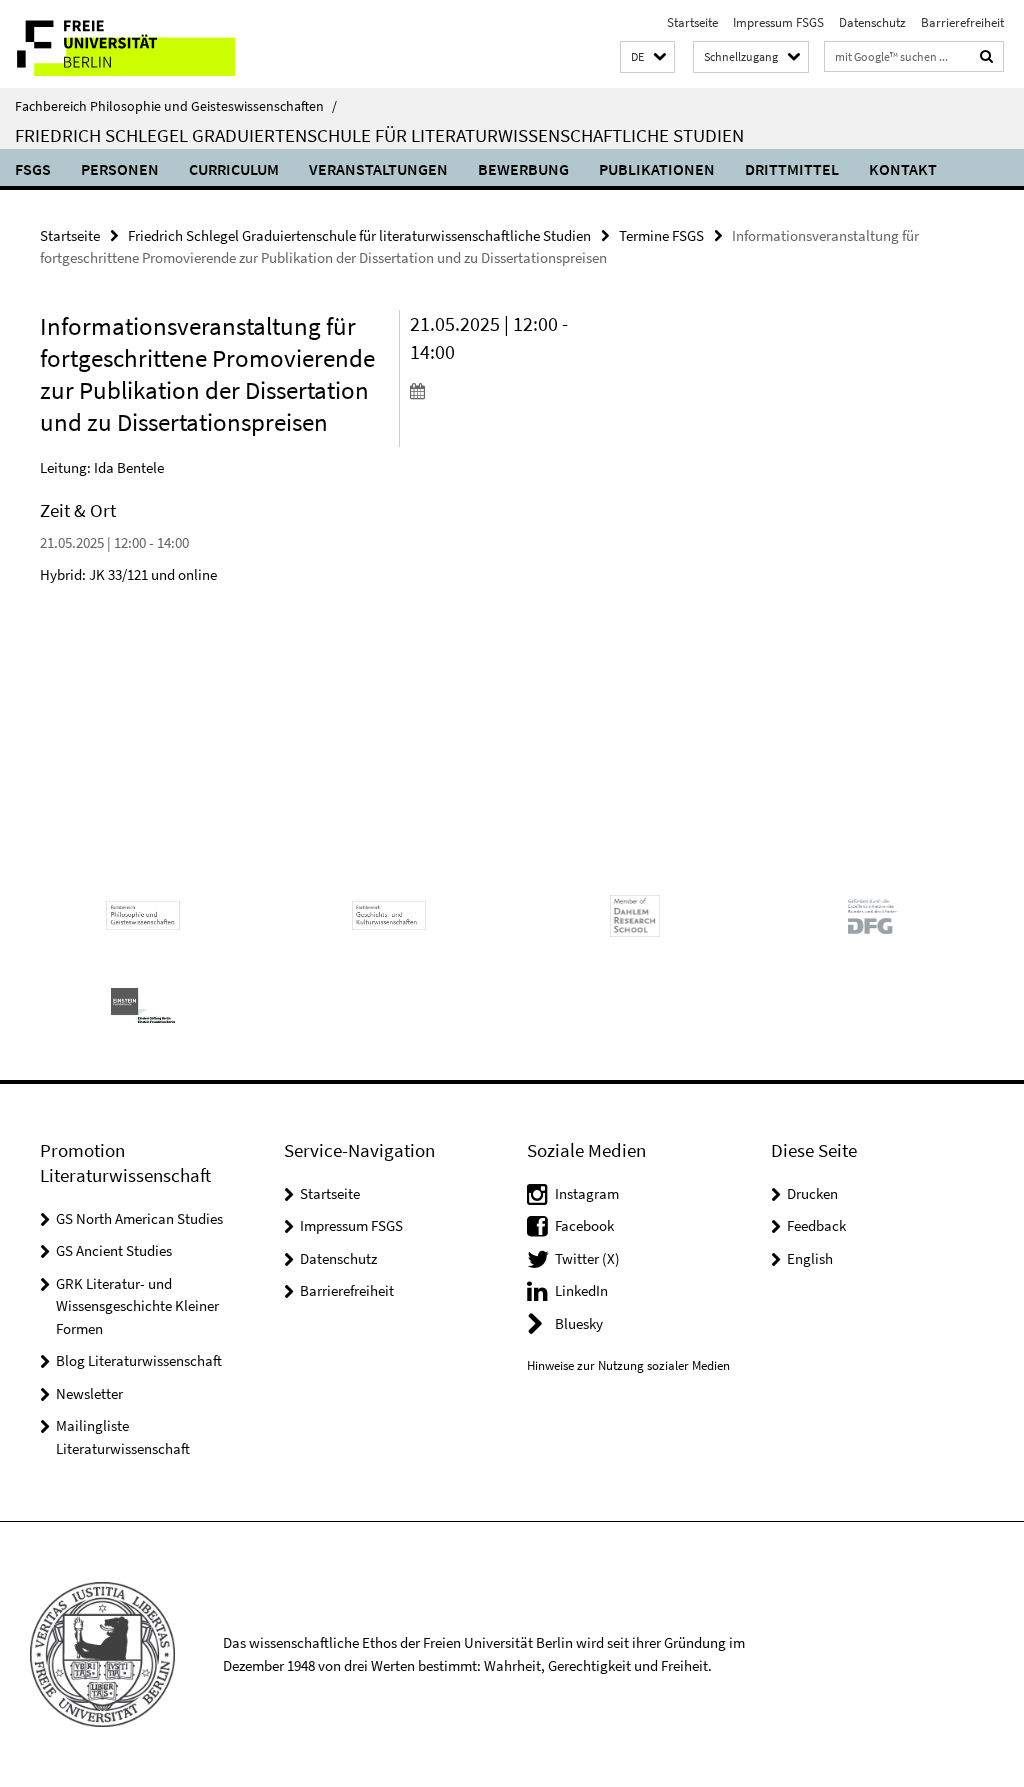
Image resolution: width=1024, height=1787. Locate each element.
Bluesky (579, 1323)
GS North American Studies (139, 1218)
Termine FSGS (661, 235)
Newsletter (89, 1393)
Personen (120, 169)
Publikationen (657, 169)
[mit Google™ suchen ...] (987, 56)
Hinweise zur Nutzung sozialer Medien (628, 1365)
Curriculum (234, 169)
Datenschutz (872, 22)
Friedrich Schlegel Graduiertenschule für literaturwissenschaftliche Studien (379, 135)
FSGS (33, 169)
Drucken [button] (812, 1193)
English (810, 1258)
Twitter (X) (587, 1258)
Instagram (587, 1193)
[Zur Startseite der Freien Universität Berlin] (132, 44)
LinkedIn (581, 1290)
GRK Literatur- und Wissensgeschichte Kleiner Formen (137, 1306)
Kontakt (903, 169)
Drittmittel (792, 169)
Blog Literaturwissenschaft (139, 1360)
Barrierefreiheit (962, 22)
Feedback (816, 1225)
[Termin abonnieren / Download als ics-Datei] (494, 390)
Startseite (692, 22)
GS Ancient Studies (114, 1250)
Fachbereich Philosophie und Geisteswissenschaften (176, 106)
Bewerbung (523, 169)
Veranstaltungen (378, 169)
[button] (647, 57)
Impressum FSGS (778, 22)
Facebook (584, 1225)
